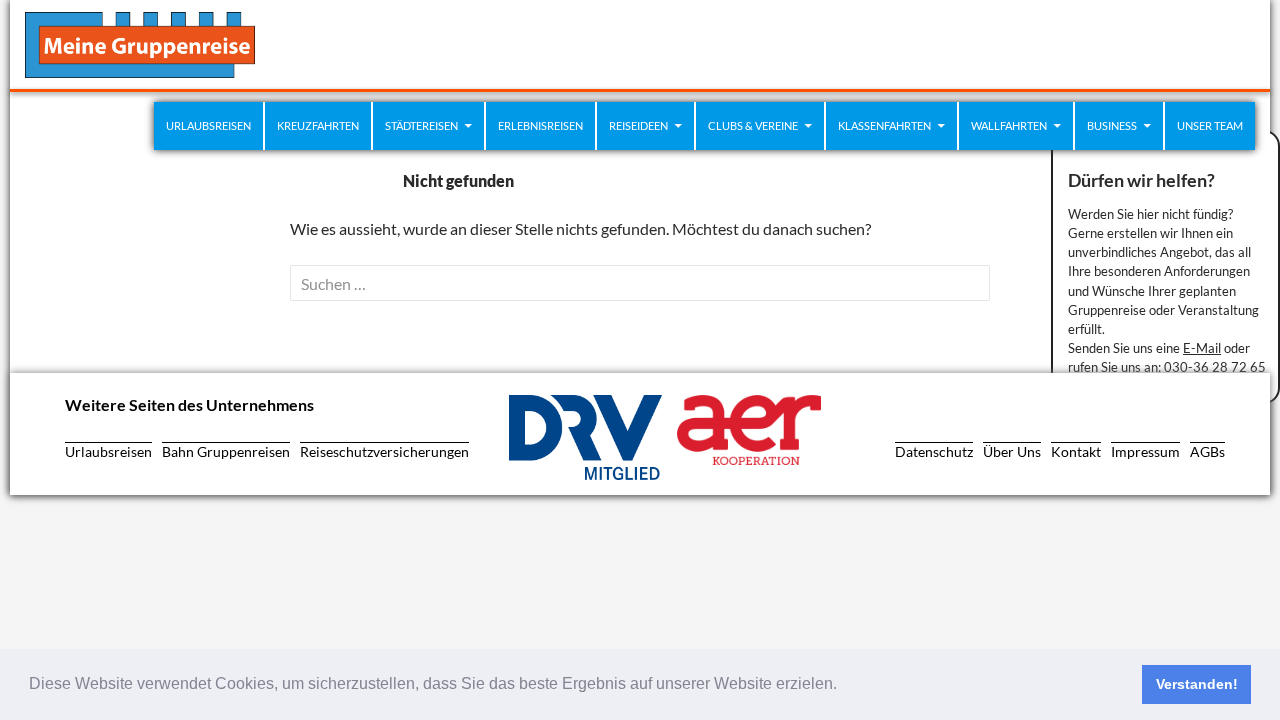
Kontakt (1076, 451)
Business (1112, 125)
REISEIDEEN (638, 125)
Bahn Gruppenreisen (226, 451)
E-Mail (1202, 348)
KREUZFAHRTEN (318, 125)
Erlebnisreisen (540, 125)
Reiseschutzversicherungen (384, 451)
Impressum (1145, 451)
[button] (844, 686)
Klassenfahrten (884, 125)
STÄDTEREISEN (421, 125)
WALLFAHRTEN (1009, 125)
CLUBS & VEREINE (753, 125)
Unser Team (1210, 125)
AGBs (1207, 451)
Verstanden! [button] (1197, 684)
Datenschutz (934, 451)
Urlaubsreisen (208, 125)
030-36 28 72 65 (1215, 367)
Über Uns (1012, 451)
